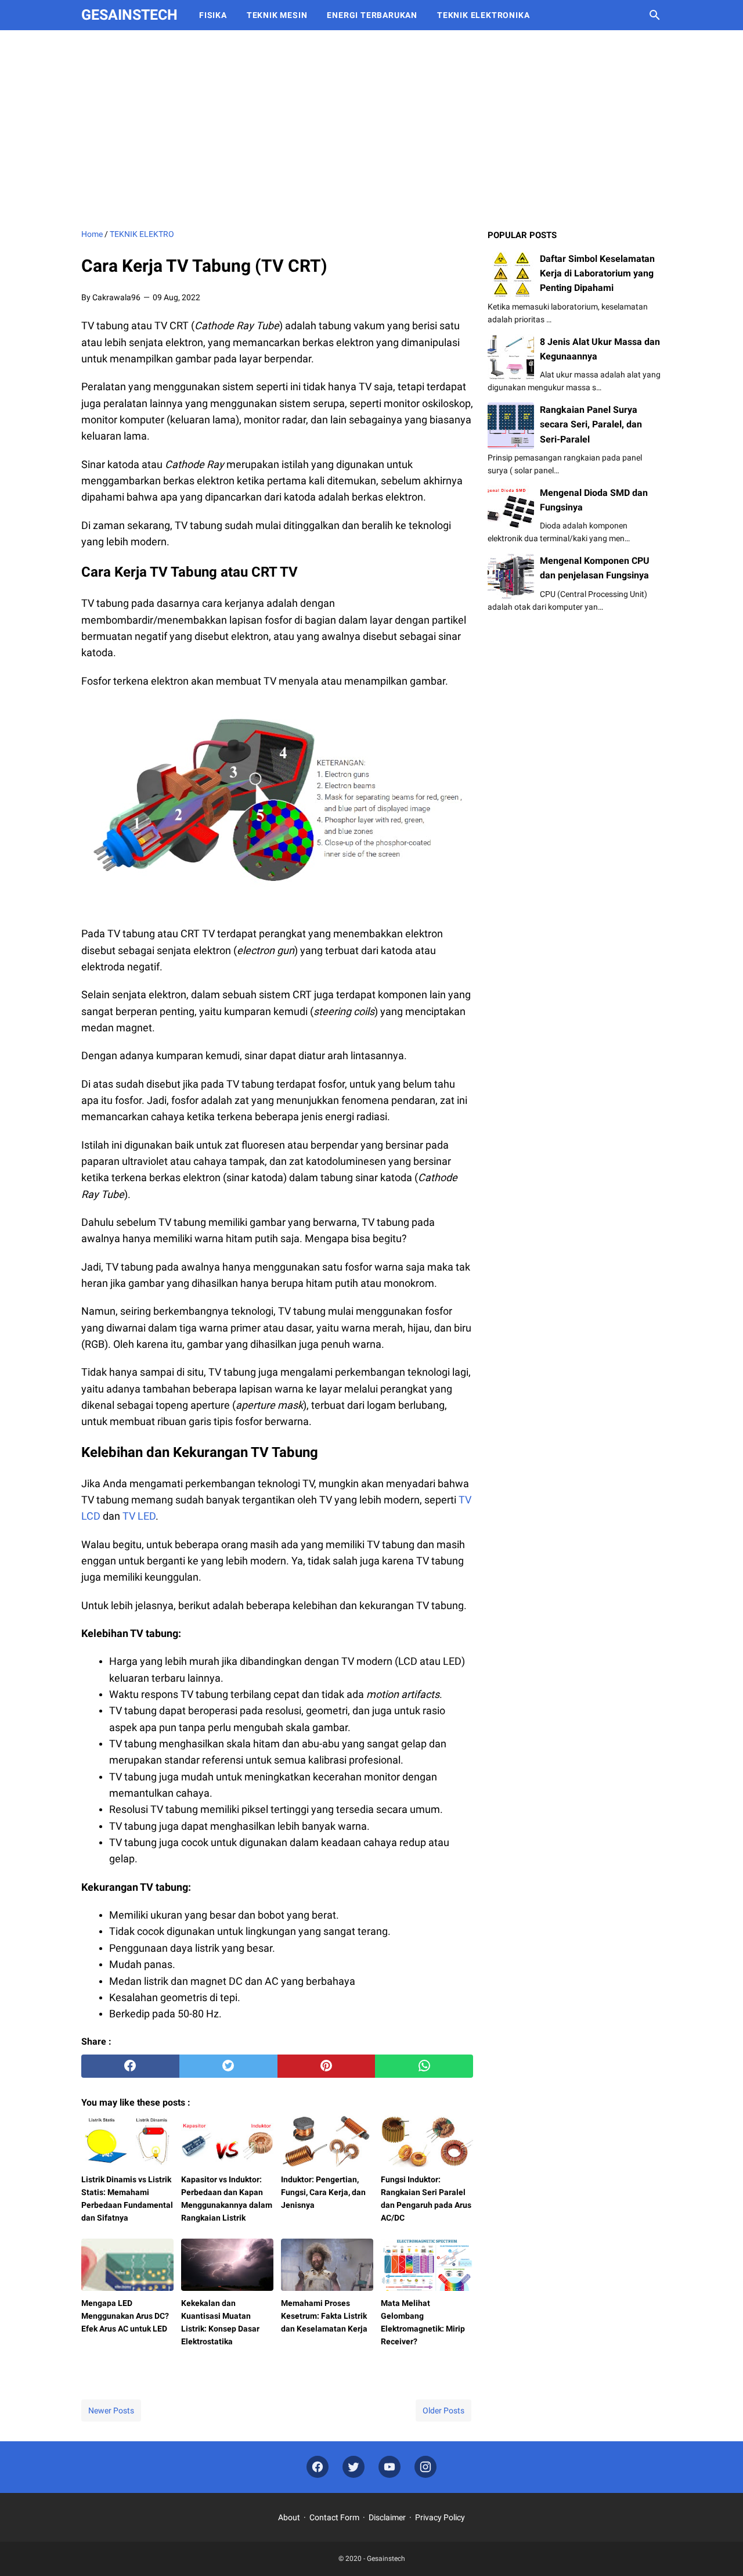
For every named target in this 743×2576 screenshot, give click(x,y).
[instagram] (425, 2467)
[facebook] (130, 2066)
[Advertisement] (371, 129)
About (289, 2517)
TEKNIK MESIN (277, 15)
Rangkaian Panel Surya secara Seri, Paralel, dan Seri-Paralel (591, 424)
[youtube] (389, 2467)
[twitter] (228, 2066)
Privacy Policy (440, 2517)
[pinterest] (327, 2066)
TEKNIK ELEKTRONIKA (483, 15)
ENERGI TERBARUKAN (372, 15)
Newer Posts (111, 2410)
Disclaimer (387, 2517)
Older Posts (443, 2410)
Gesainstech (129, 15)
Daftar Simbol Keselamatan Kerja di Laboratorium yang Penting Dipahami (597, 273)
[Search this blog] (655, 15)
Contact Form (334, 2517)
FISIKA (213, 15)
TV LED (139, 1516)
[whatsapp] (424, 2066)
